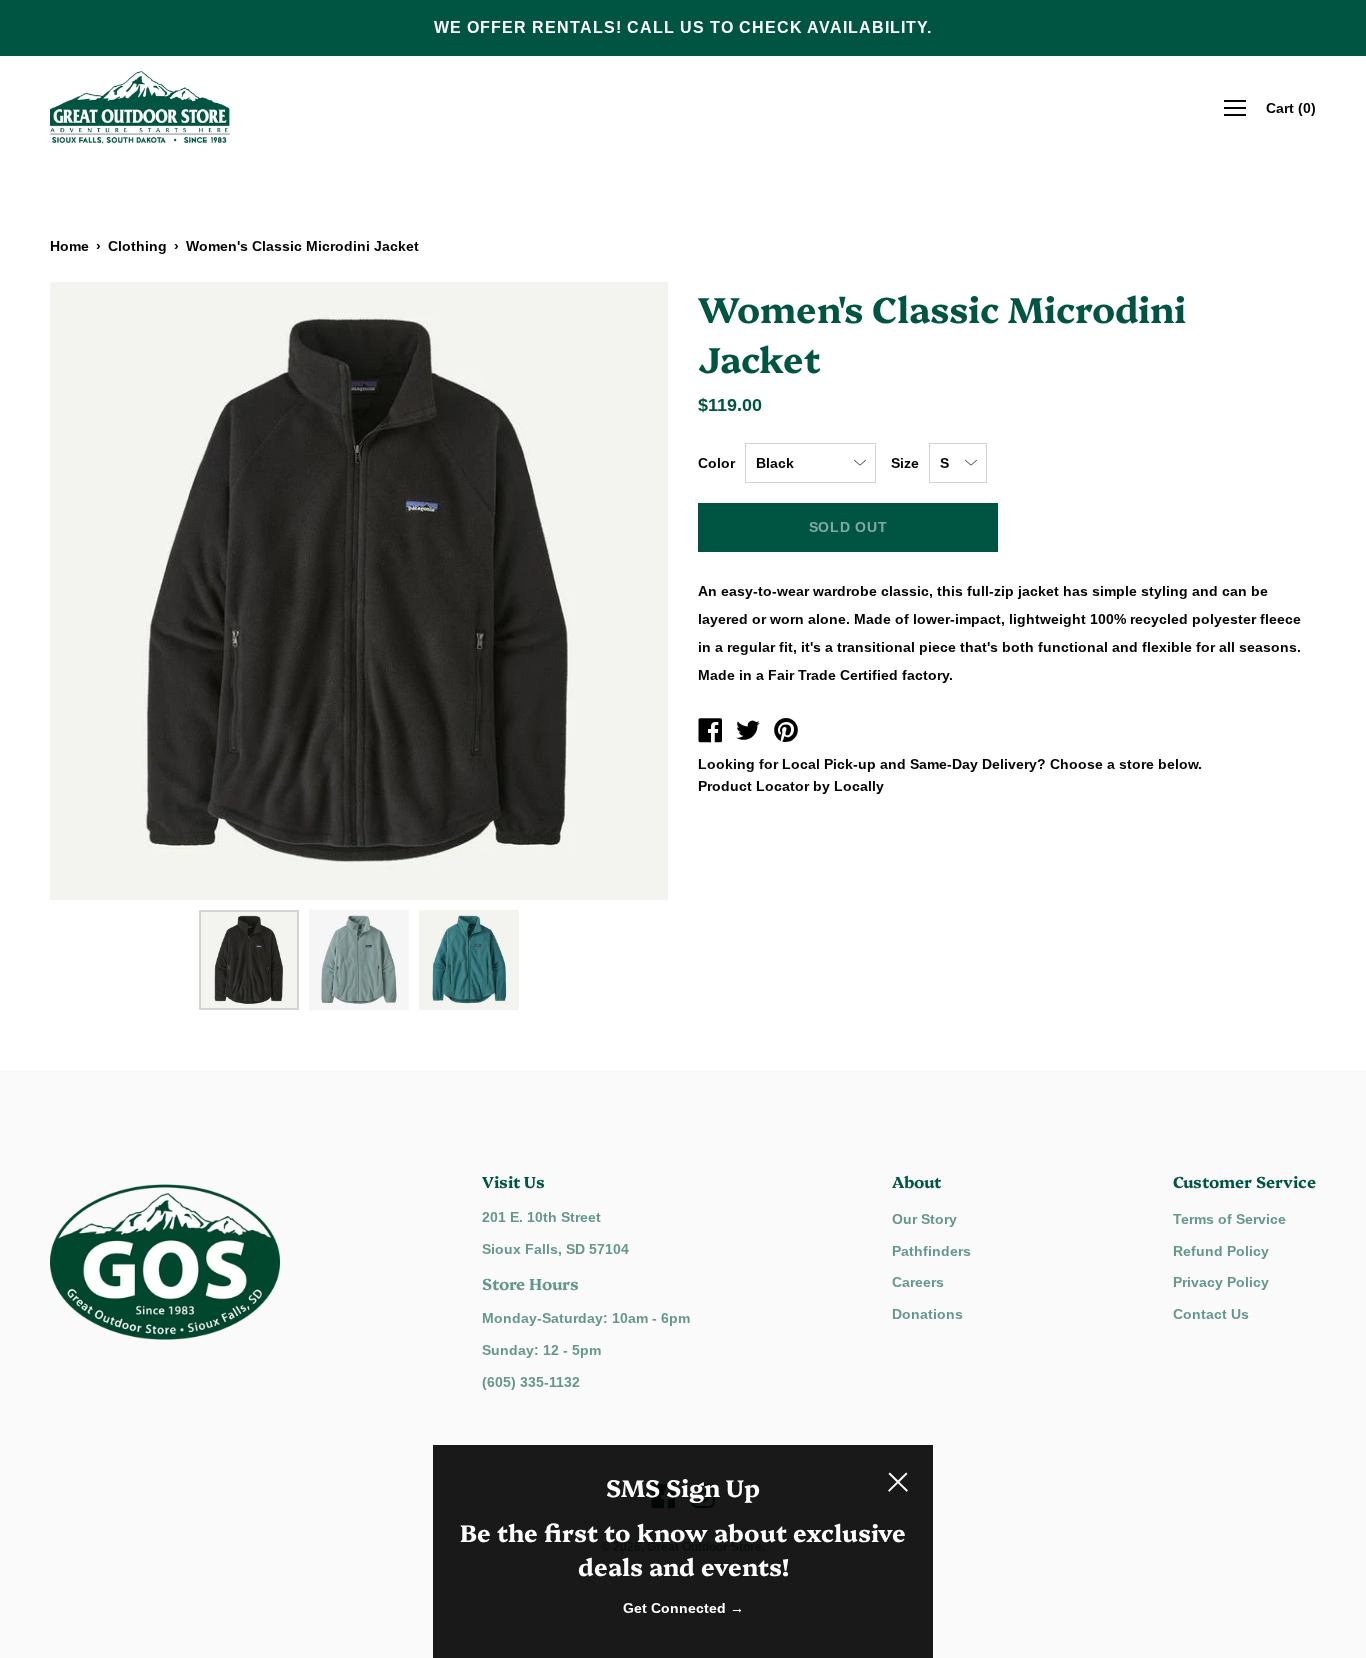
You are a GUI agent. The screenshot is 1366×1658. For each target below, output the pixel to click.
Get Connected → (683, 1608)
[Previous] (100, 591)
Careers (918, 1282)
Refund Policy (1221, 1251)
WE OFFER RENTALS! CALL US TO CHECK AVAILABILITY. (683, 27)
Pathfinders (931, 1251)
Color (716, 463)
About (916, 1181)
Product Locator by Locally (791, 786)
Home (69, 246)
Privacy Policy (1221, 1282)
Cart (1291, 107)
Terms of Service (1229, 1219)
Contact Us (1211, 1314)
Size (905, 463)
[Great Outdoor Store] (710, 733)
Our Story (924, 1219)
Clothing (137, 246)
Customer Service (1244, 1181)
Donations (927, 1314)
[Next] (618, 591)
